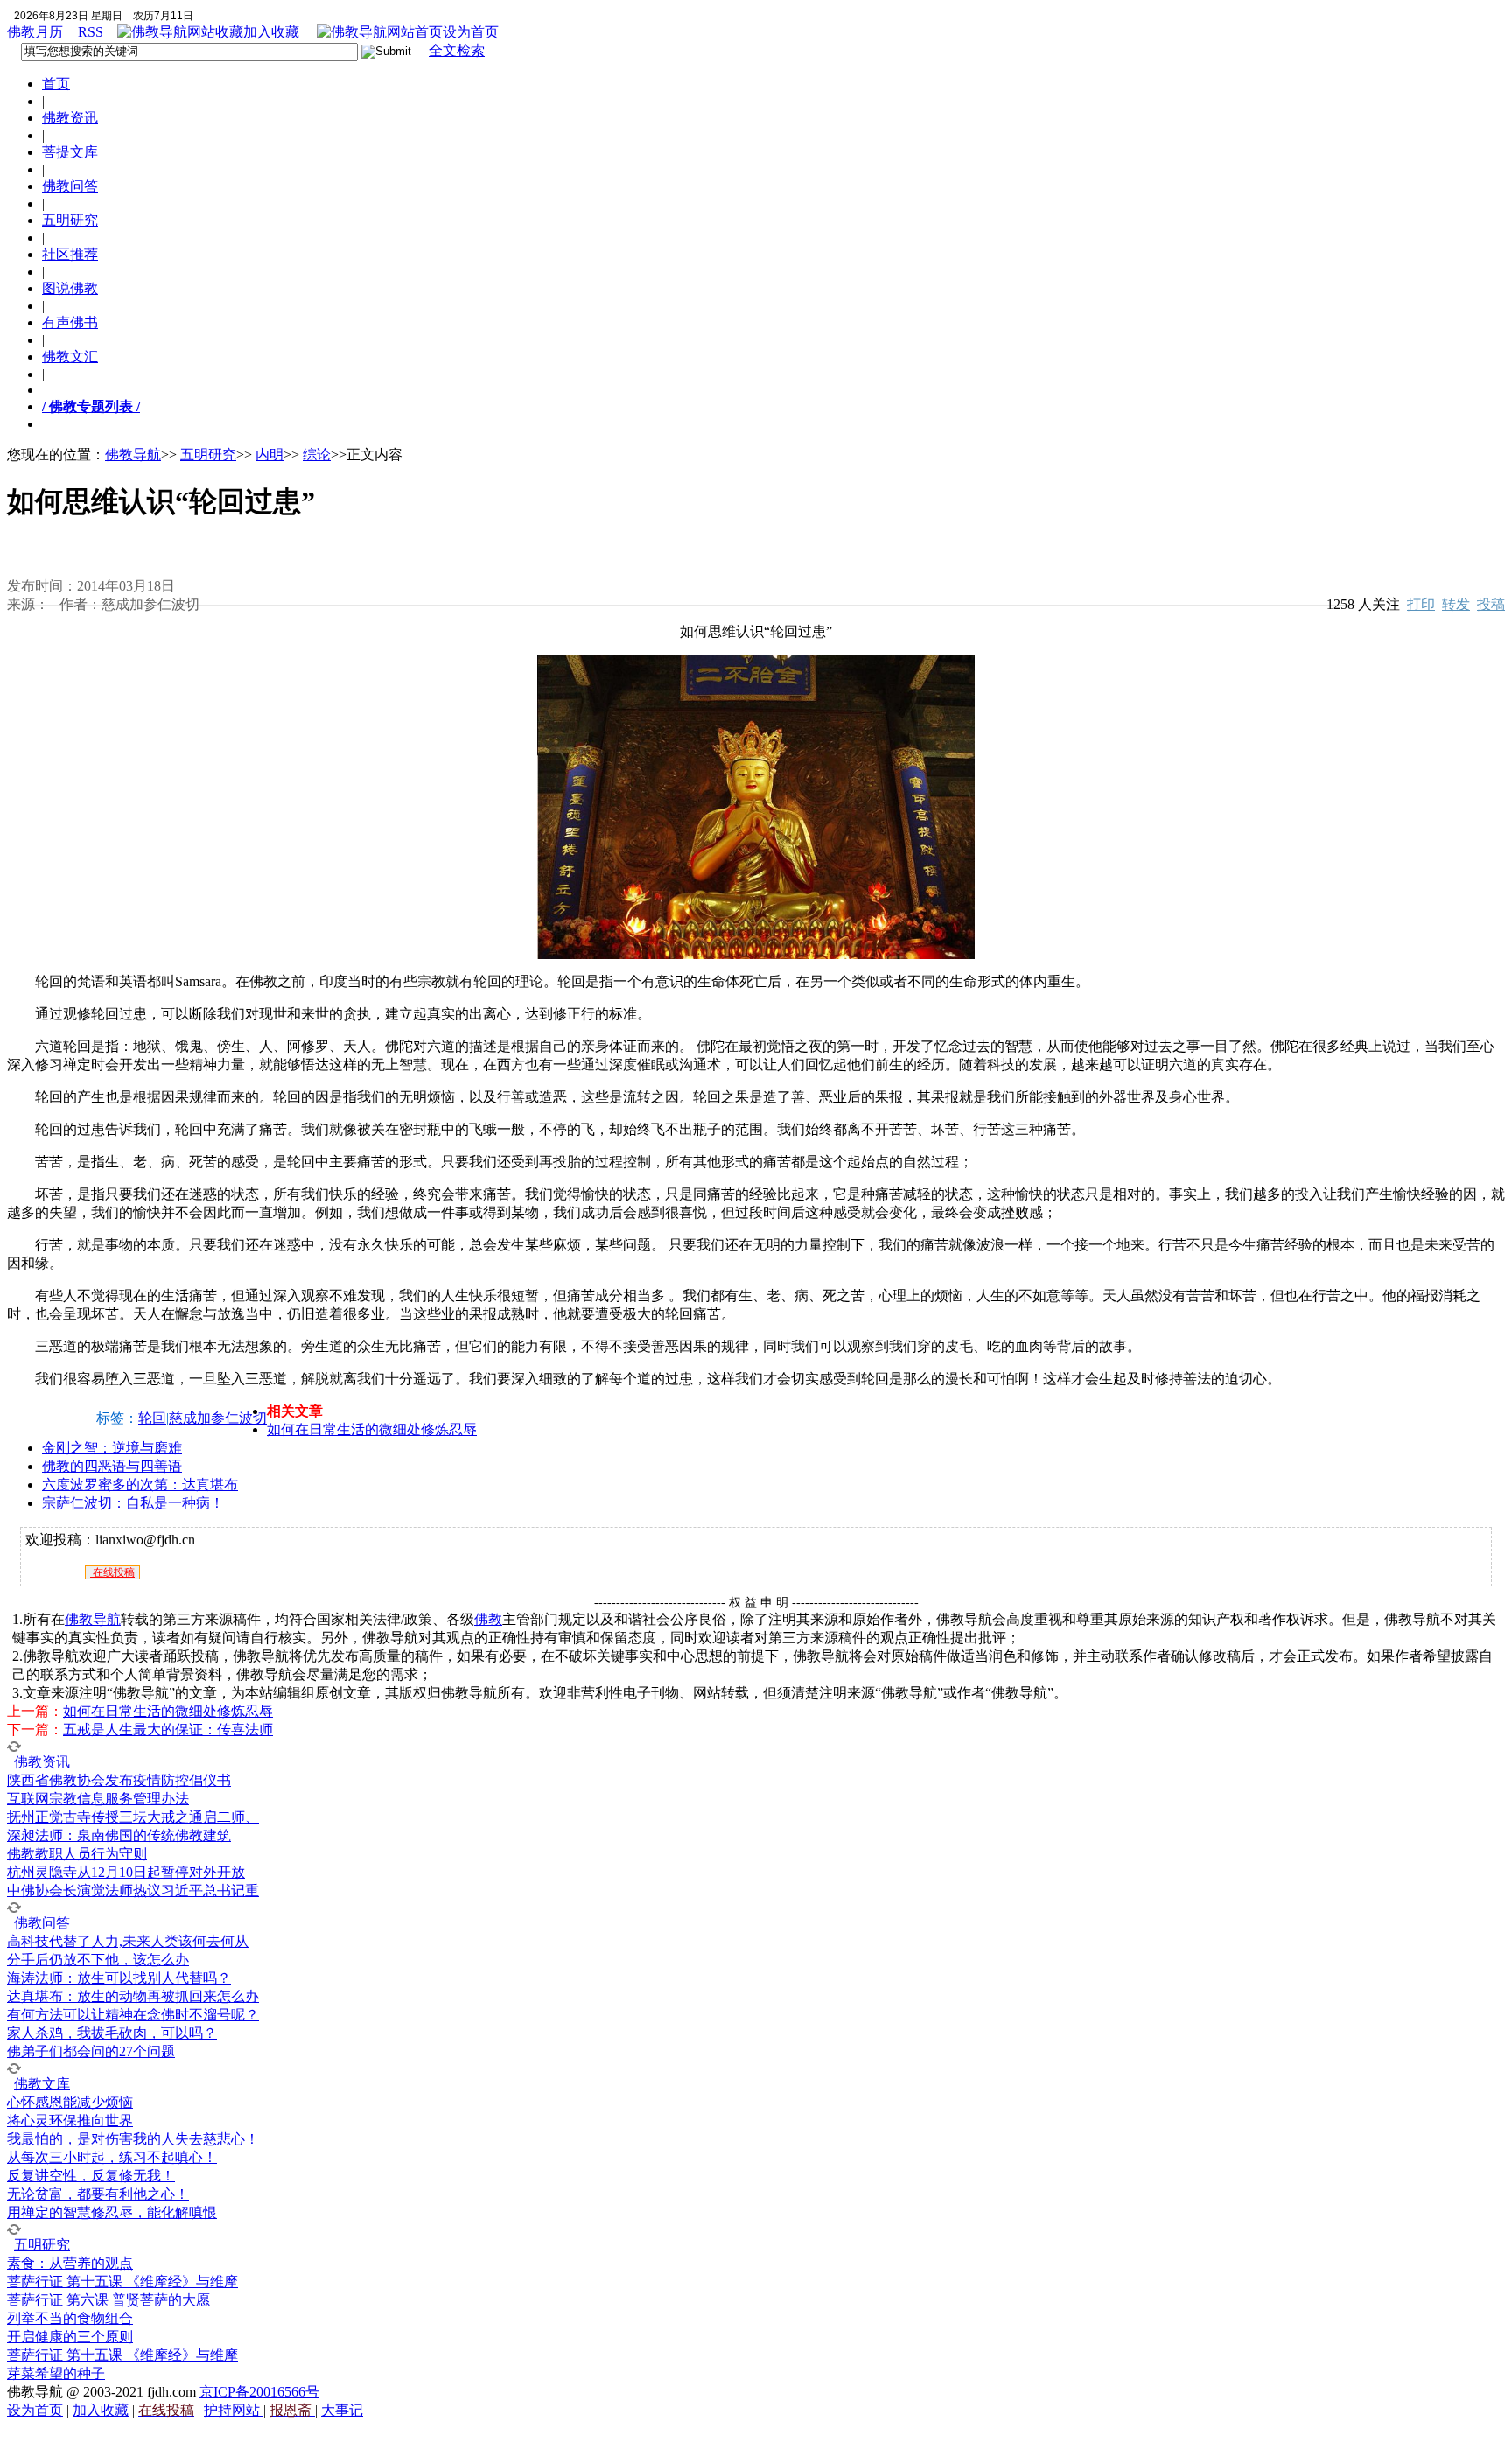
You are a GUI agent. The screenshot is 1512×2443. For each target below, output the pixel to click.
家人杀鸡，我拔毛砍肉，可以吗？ (112, 2033)
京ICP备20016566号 (259, 2392)
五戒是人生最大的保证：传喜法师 (168, 1729)
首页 (56, 84)
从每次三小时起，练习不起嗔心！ (112, 2157)
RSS (91, 32)
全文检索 (457, 50)
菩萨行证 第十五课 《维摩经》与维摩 (122, 2282)
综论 (317, 455)
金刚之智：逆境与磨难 (112, 1448)
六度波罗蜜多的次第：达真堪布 (140, 1484)
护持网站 (234, 2410)
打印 (1421, 604)
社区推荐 (70, 254)
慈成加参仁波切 (218, 1418)
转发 (1456, 604)
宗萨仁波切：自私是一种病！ (133, 1503)
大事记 (342, 2410)
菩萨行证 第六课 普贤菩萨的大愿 (108, 2300)
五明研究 (70, 220)
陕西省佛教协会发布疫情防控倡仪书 (119, 1780)
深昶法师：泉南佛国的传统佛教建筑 (119, 1835)
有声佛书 (70, 322)
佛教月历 (35, 32)
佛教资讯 (70, 118)
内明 (269, 455)
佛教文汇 (70, 357)
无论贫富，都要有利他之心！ (98, 2194)
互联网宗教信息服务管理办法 (98, 1799)
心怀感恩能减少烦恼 (70, 2102)
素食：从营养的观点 (70, 2263)
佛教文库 (42, 2084)
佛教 (488, 1619)
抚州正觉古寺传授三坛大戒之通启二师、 (133, 1817)
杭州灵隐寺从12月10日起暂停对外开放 (126, 1872)
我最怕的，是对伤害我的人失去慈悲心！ (133, 2139)
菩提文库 (70, 152)
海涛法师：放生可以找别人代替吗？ (119, 1978)
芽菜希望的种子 (56, 2373)
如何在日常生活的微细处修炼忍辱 (372, 1429)
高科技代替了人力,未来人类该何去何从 (128, 1941)
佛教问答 (70, 186)
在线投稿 (112, 1572)
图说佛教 (70, 288)
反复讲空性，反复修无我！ (91, 2176)
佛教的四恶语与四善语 (112, 1466)
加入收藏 (273, 32)
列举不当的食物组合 (70, 2318)
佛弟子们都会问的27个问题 (91, 2051)
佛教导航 (133, 455)
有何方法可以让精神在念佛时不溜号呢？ (133, 2015)
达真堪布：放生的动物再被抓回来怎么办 (133, 1996)
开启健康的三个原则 (70, 2337)
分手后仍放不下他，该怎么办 (98, 1960)
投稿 (1491, 604)
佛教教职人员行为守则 (77, 1854)
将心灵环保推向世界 (70, 2121)
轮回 (152, 1418)
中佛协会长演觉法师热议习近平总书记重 (133, 1890)
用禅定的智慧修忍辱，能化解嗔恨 (112, 2212)
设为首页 (471, 32)
